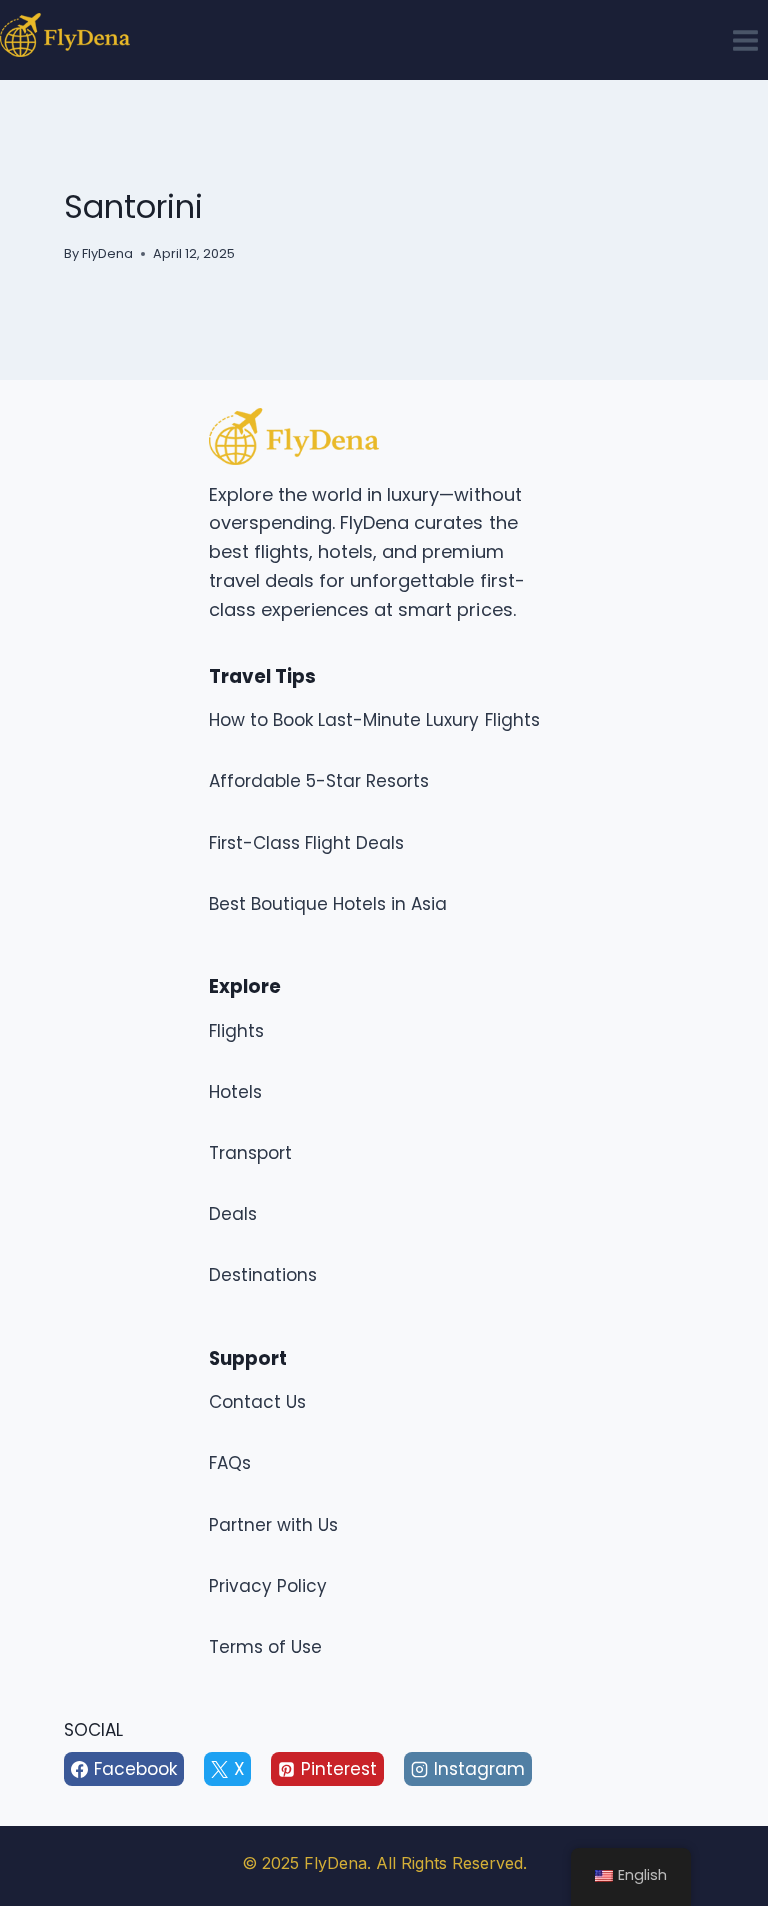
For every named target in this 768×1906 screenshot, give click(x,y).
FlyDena (107, 253)
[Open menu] (745, 40)
